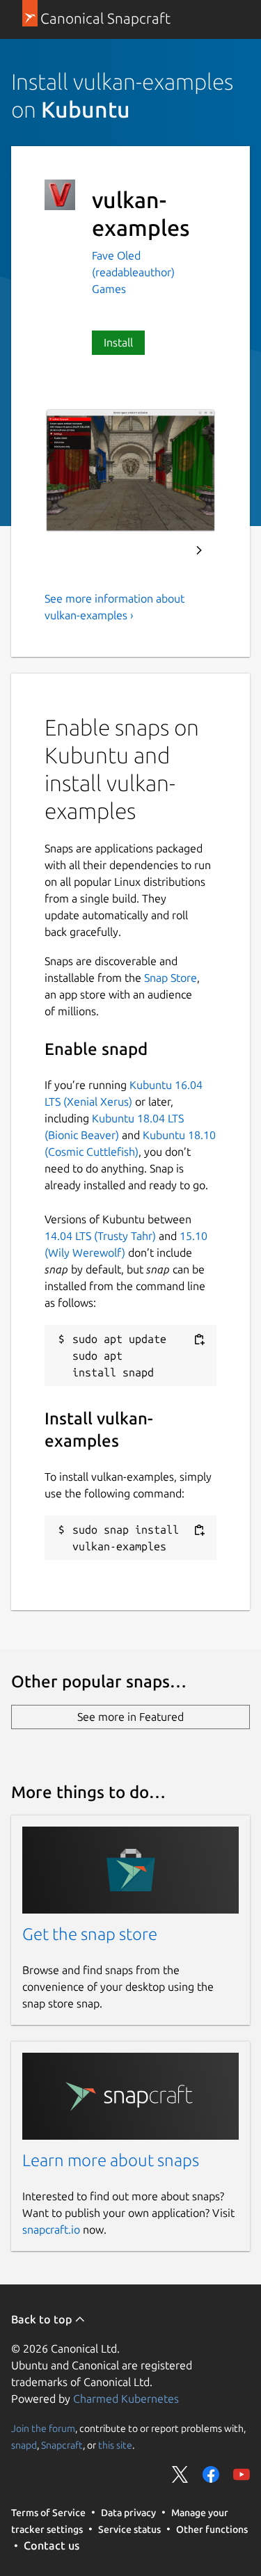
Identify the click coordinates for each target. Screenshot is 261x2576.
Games (109, 289)
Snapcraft (62, 2444)
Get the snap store (90, 1934)
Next (199, 550)
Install (118, 342)
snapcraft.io (51, 2229)
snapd (24, 2444)
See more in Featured (130, 1717)
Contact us (52, 2545)
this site (115, 2444)
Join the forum (43, 2428)
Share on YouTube (242, 2474)
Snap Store (171, 978)
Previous (161, 550)
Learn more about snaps (111, 2160)
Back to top (43, 2319)
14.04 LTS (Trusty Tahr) (100, 1236)
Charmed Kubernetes (126, 2399)
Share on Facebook (211, 2474)
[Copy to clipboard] (199, 1340)
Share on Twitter (180, 2474)
